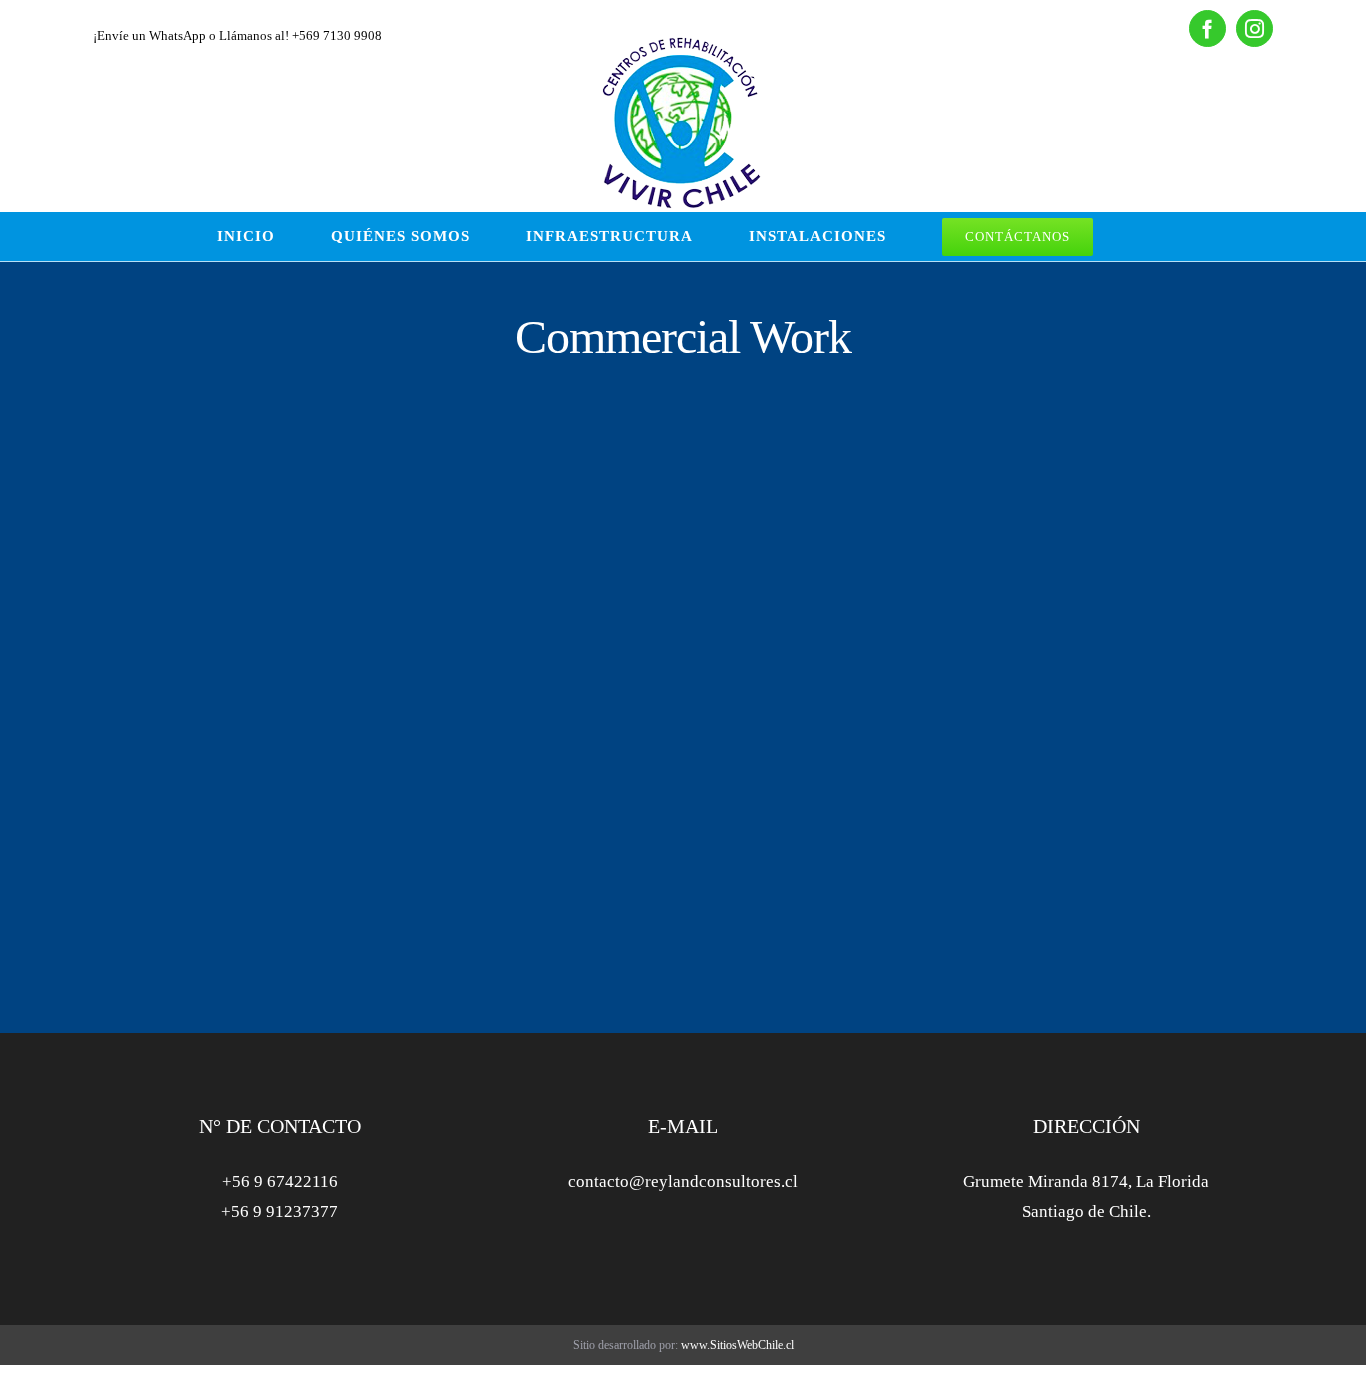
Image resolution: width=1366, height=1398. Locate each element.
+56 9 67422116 (280, 1181)
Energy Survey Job (240, 581)
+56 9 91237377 (279, 1211)
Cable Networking (1021, 581)
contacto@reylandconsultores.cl (683, 1181)
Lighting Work (608, 581)
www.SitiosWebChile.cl (737, 1345)
